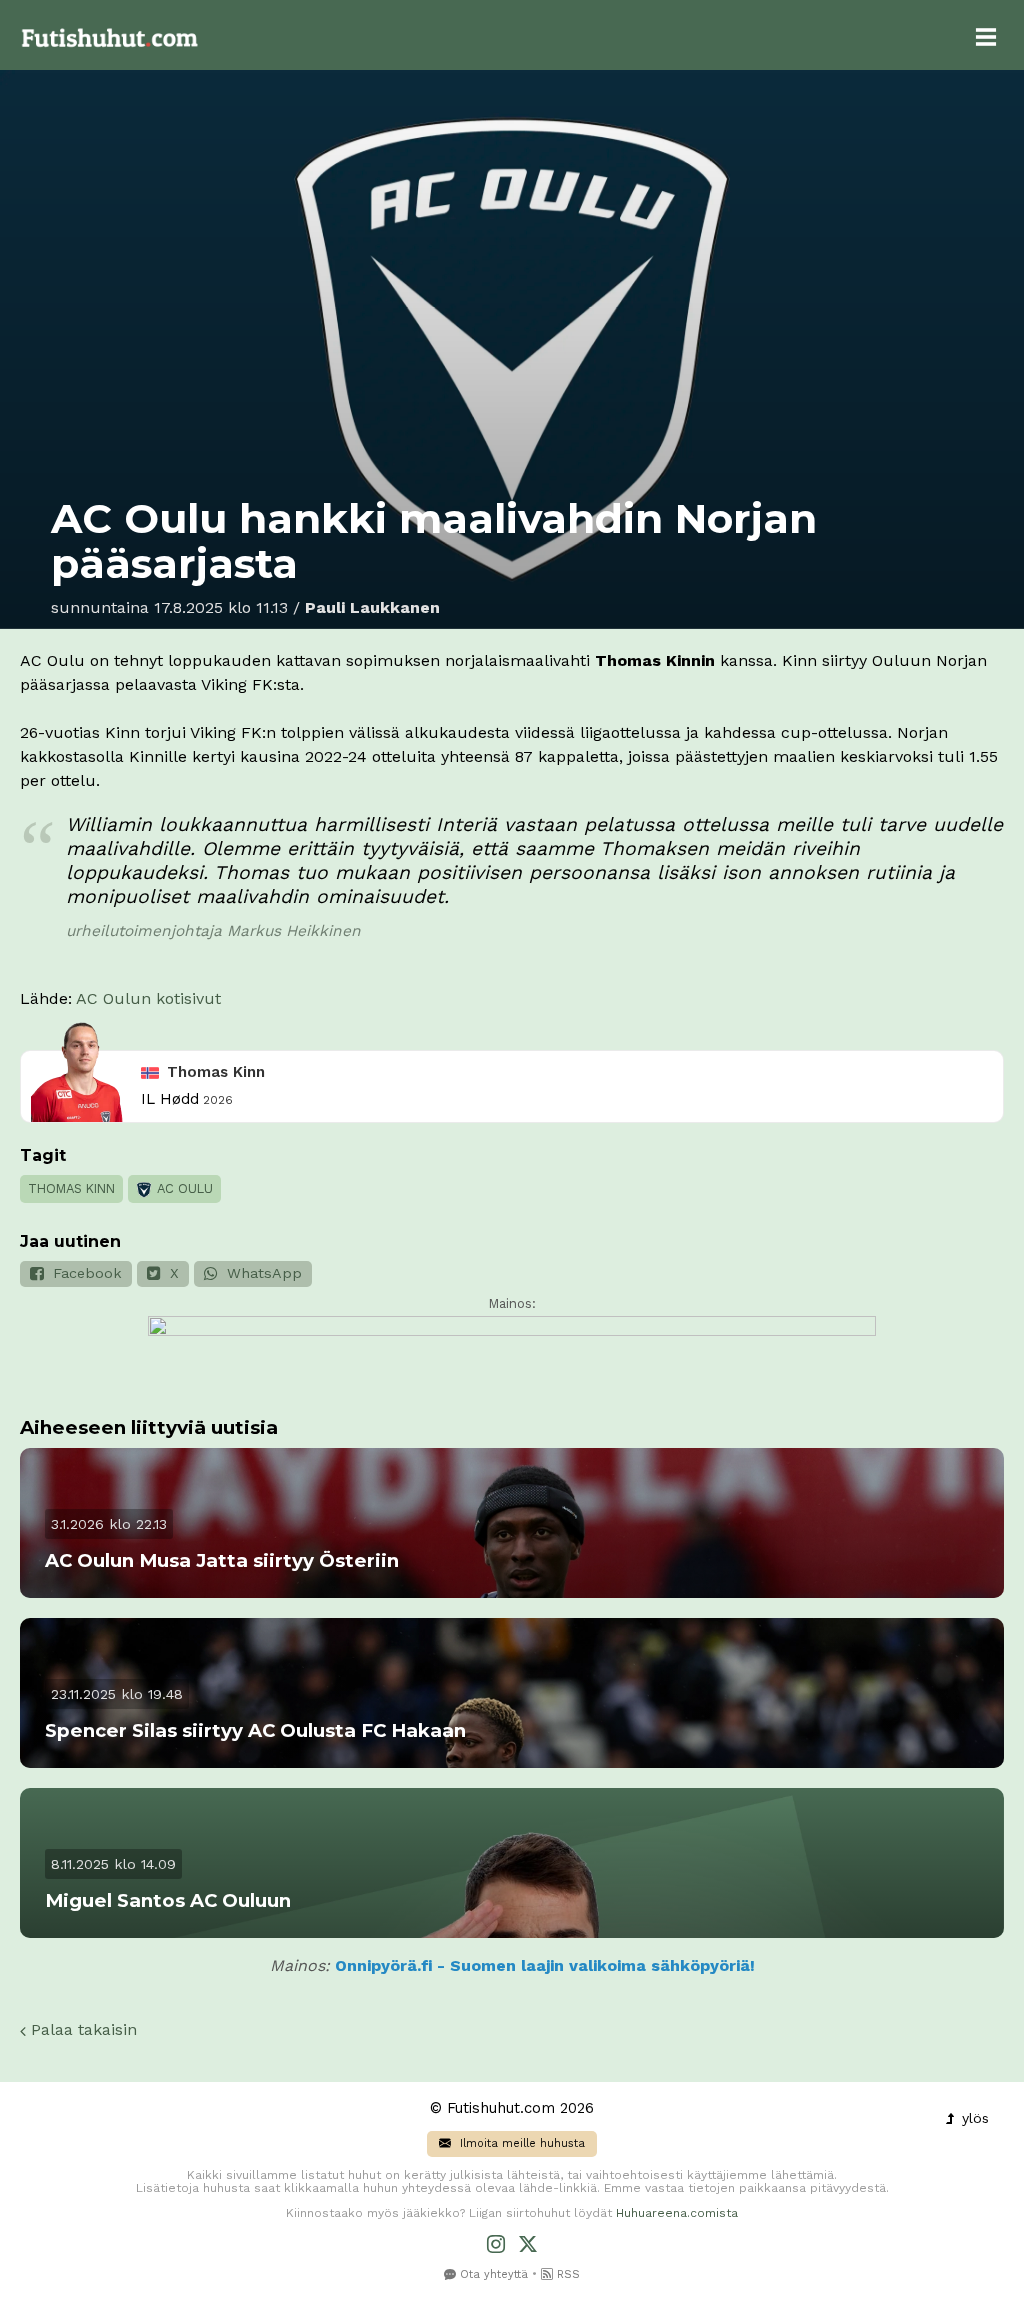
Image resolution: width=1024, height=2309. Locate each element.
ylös (973, 2118)
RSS (566, 2274)
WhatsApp (262, 1273)
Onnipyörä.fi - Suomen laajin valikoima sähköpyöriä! (545, 1965)
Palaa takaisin (81, 2029)
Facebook (85, 1273)
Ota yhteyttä (492, 2274)
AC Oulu (183, 1188)
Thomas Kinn (216, 1072)
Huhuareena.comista (677, 2213)
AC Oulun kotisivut (148, 998)
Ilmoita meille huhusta (520, 2143)
